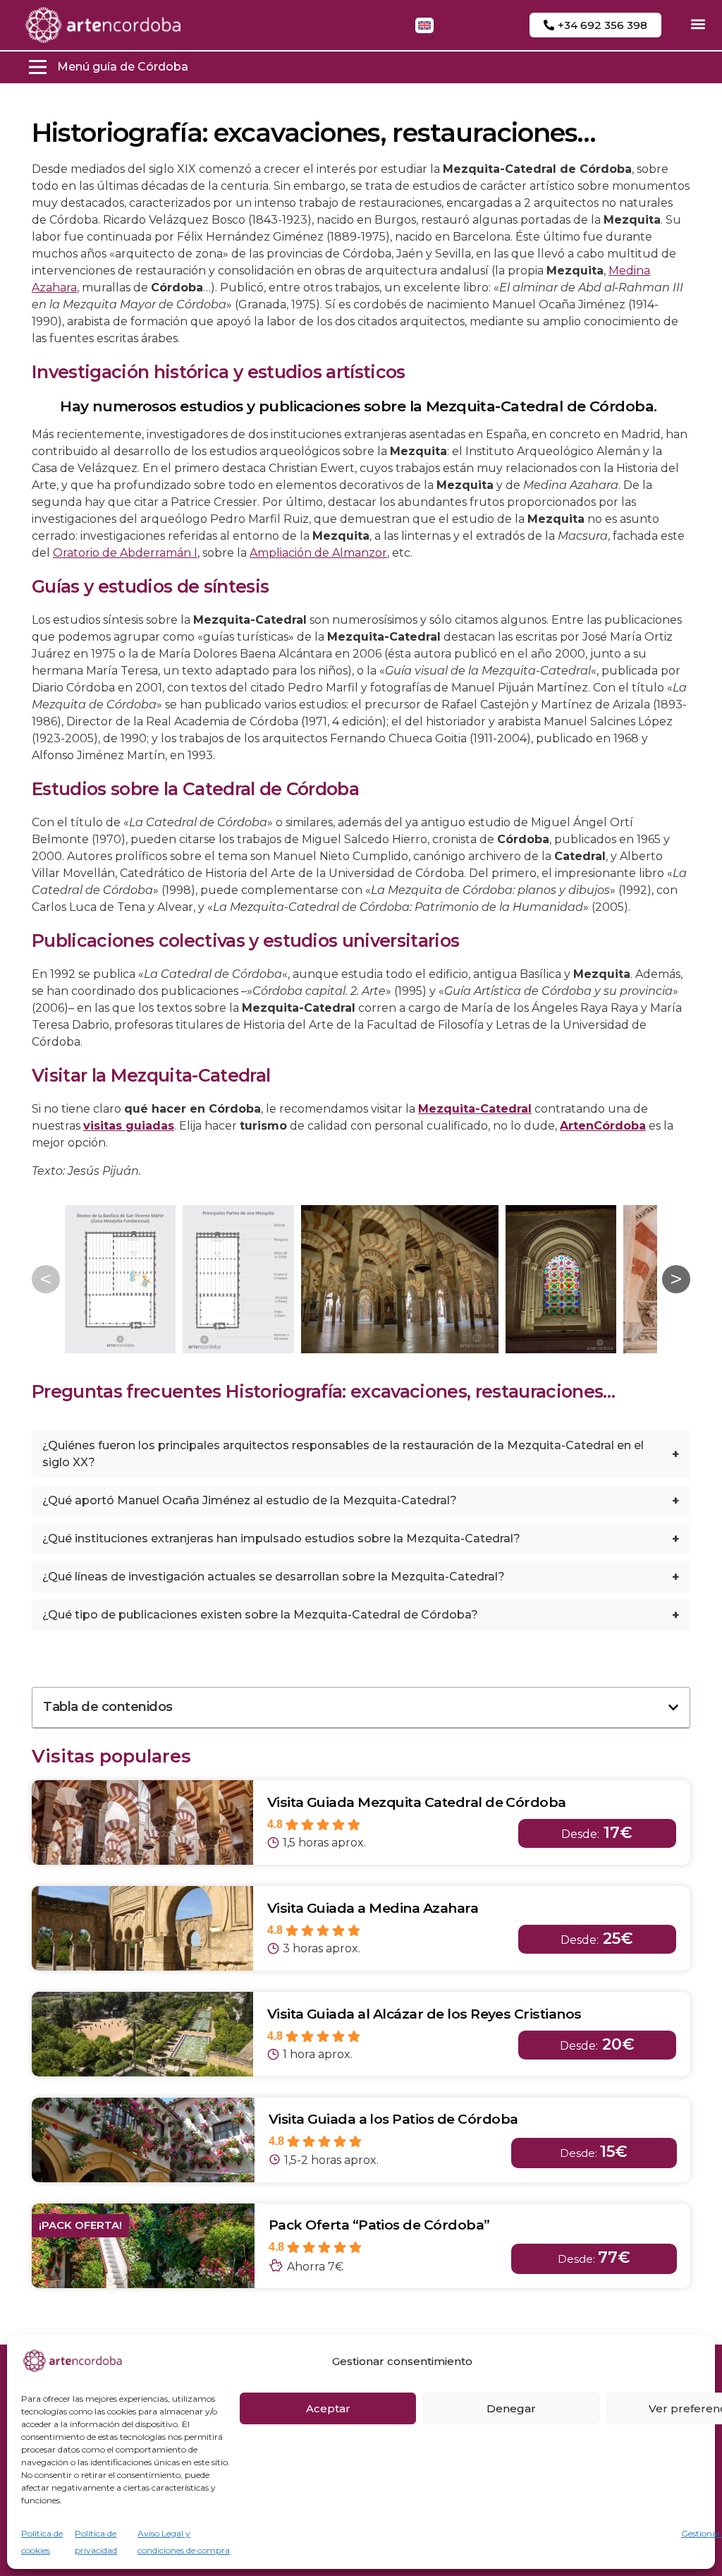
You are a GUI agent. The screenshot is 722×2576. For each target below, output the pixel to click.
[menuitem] (424, 25)
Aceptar (328, 2408)
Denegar (511, 2408)
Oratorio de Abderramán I (125, 553)
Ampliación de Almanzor (318, 553)
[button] (698, 24)
